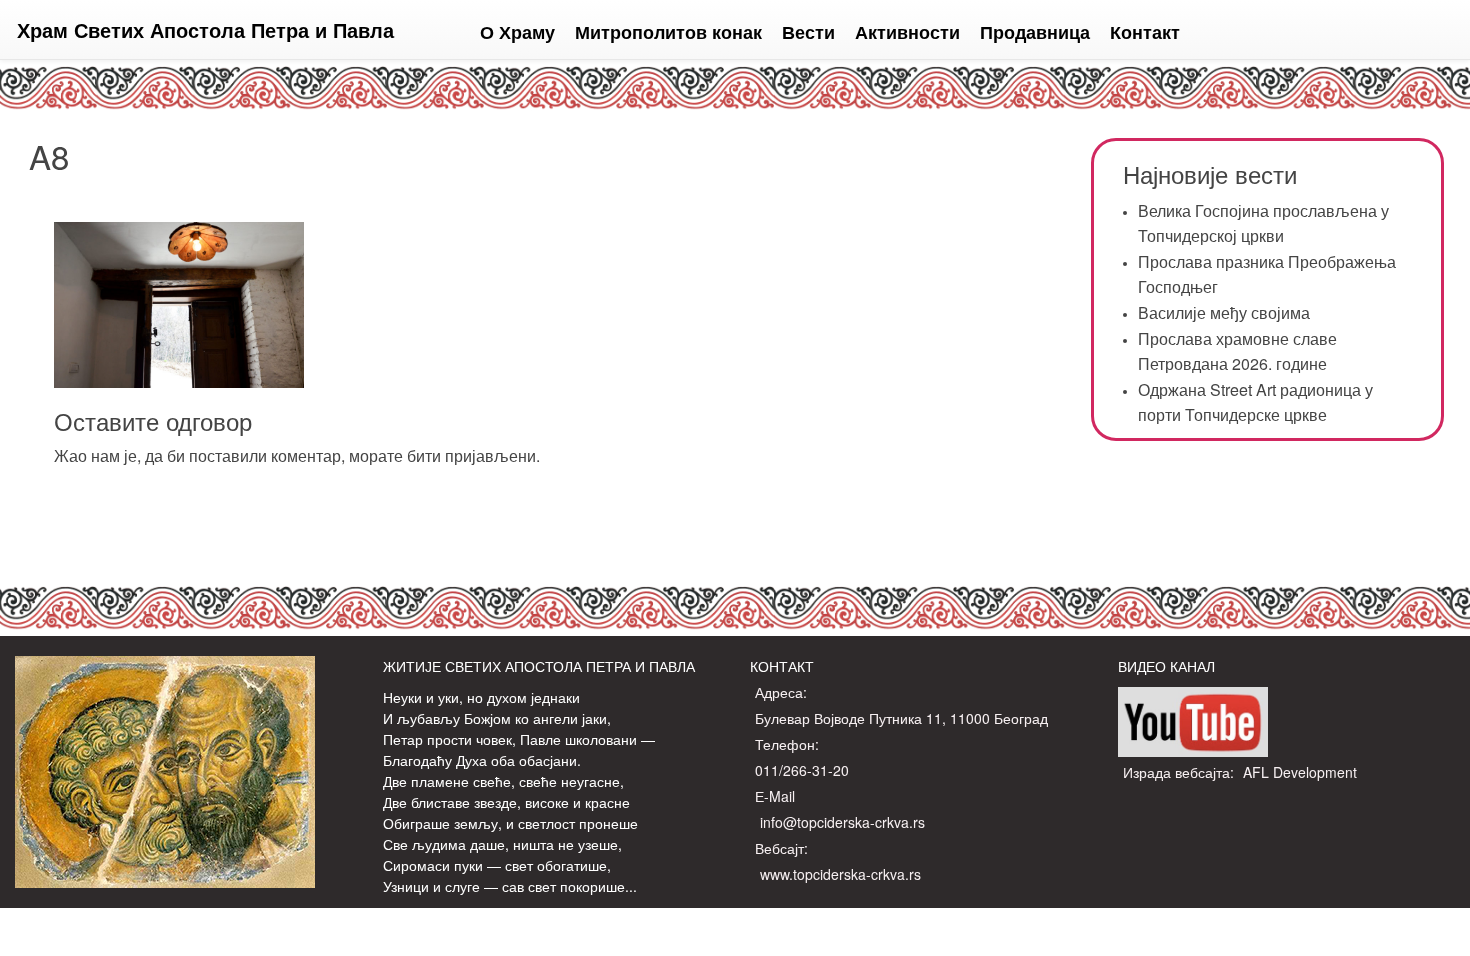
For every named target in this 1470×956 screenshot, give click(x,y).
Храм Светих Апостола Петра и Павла (205, 29)
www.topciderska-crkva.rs (840, 874)
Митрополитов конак (668, 32)
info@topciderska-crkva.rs (842, 822)
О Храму (517, 32)
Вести (808, 32)
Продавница (1035, 32)
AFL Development (1300, 772)
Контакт (1145, 32)
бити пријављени (471, 455)
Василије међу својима (1224, 312)
